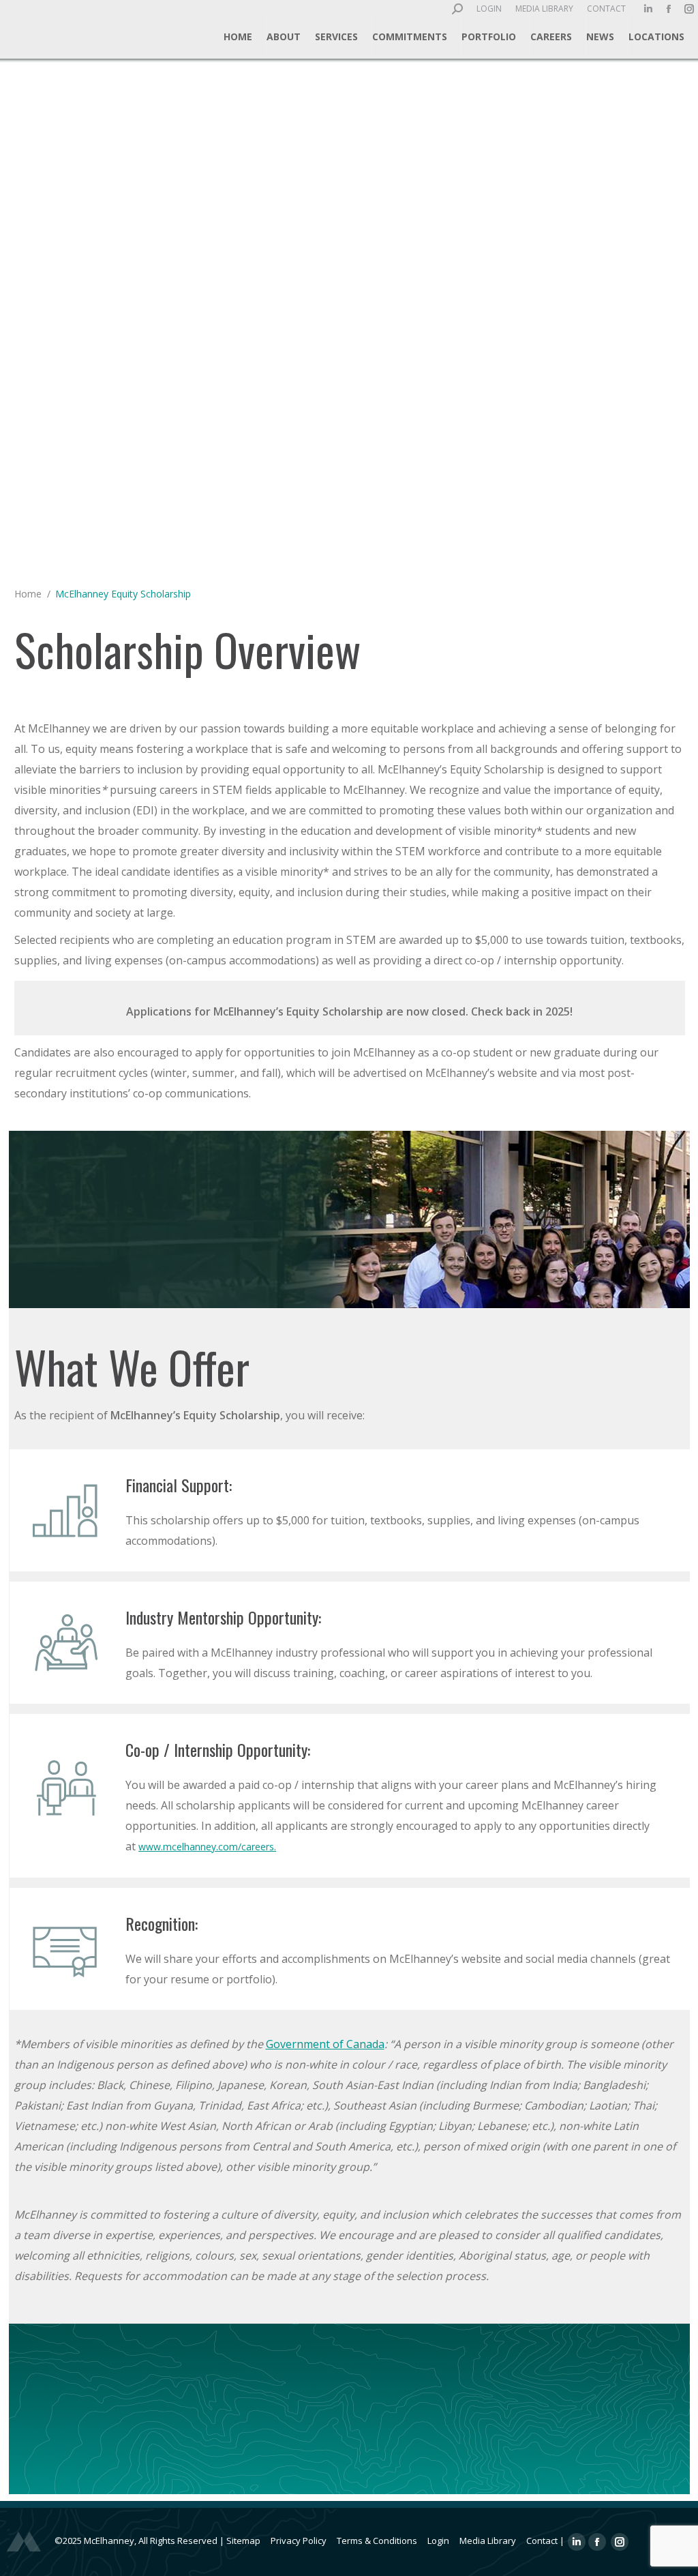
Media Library (488, 2541)
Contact (542, 2541)
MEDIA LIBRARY (544, 9)
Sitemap (243, 2541)
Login (438, 2541)
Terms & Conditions (377, 2541)
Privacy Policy (299, 2541)
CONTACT (606, 9)
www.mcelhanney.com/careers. (207, 1847)
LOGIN (489, 9)
